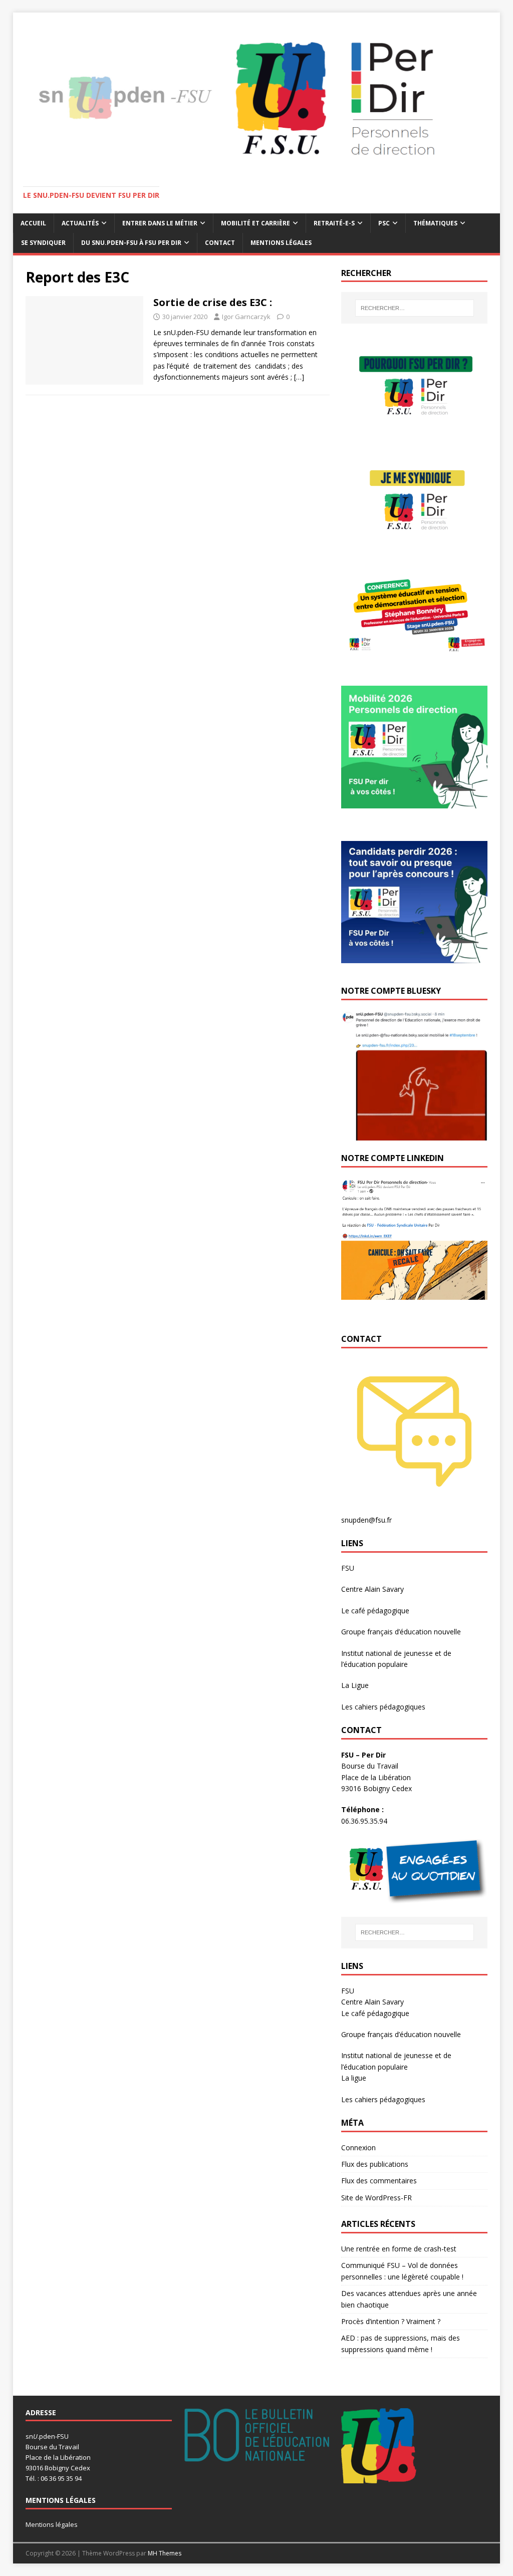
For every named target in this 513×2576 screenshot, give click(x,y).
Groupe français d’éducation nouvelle (401, 1632)
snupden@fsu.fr (366, 1520)
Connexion (358, 2148)
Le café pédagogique (375, 1611)
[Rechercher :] (415, 308)
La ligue (354, 2078)
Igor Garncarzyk (246, 317)
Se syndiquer (43, 243)
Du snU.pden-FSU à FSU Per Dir (131, 243)
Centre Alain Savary (372, 1589)
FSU (348, 1568)
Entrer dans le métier (160, 223)
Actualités (80, 223)
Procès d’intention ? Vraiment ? (391, 2321)
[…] (299, 377)
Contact (220, 243)
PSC (384, 223)
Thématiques (435, 223)
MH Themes (165, 2553)
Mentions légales (281, 243)
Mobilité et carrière (255, 223)
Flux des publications (375, 2164)
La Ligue (355, 1685)
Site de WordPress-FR (376, 2198)
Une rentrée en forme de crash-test (399, 2249)
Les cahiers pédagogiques (383, 1707)
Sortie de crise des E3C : (213, 302)
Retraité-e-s (334, 223)
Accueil (33, 223)
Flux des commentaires (379, 2181)
